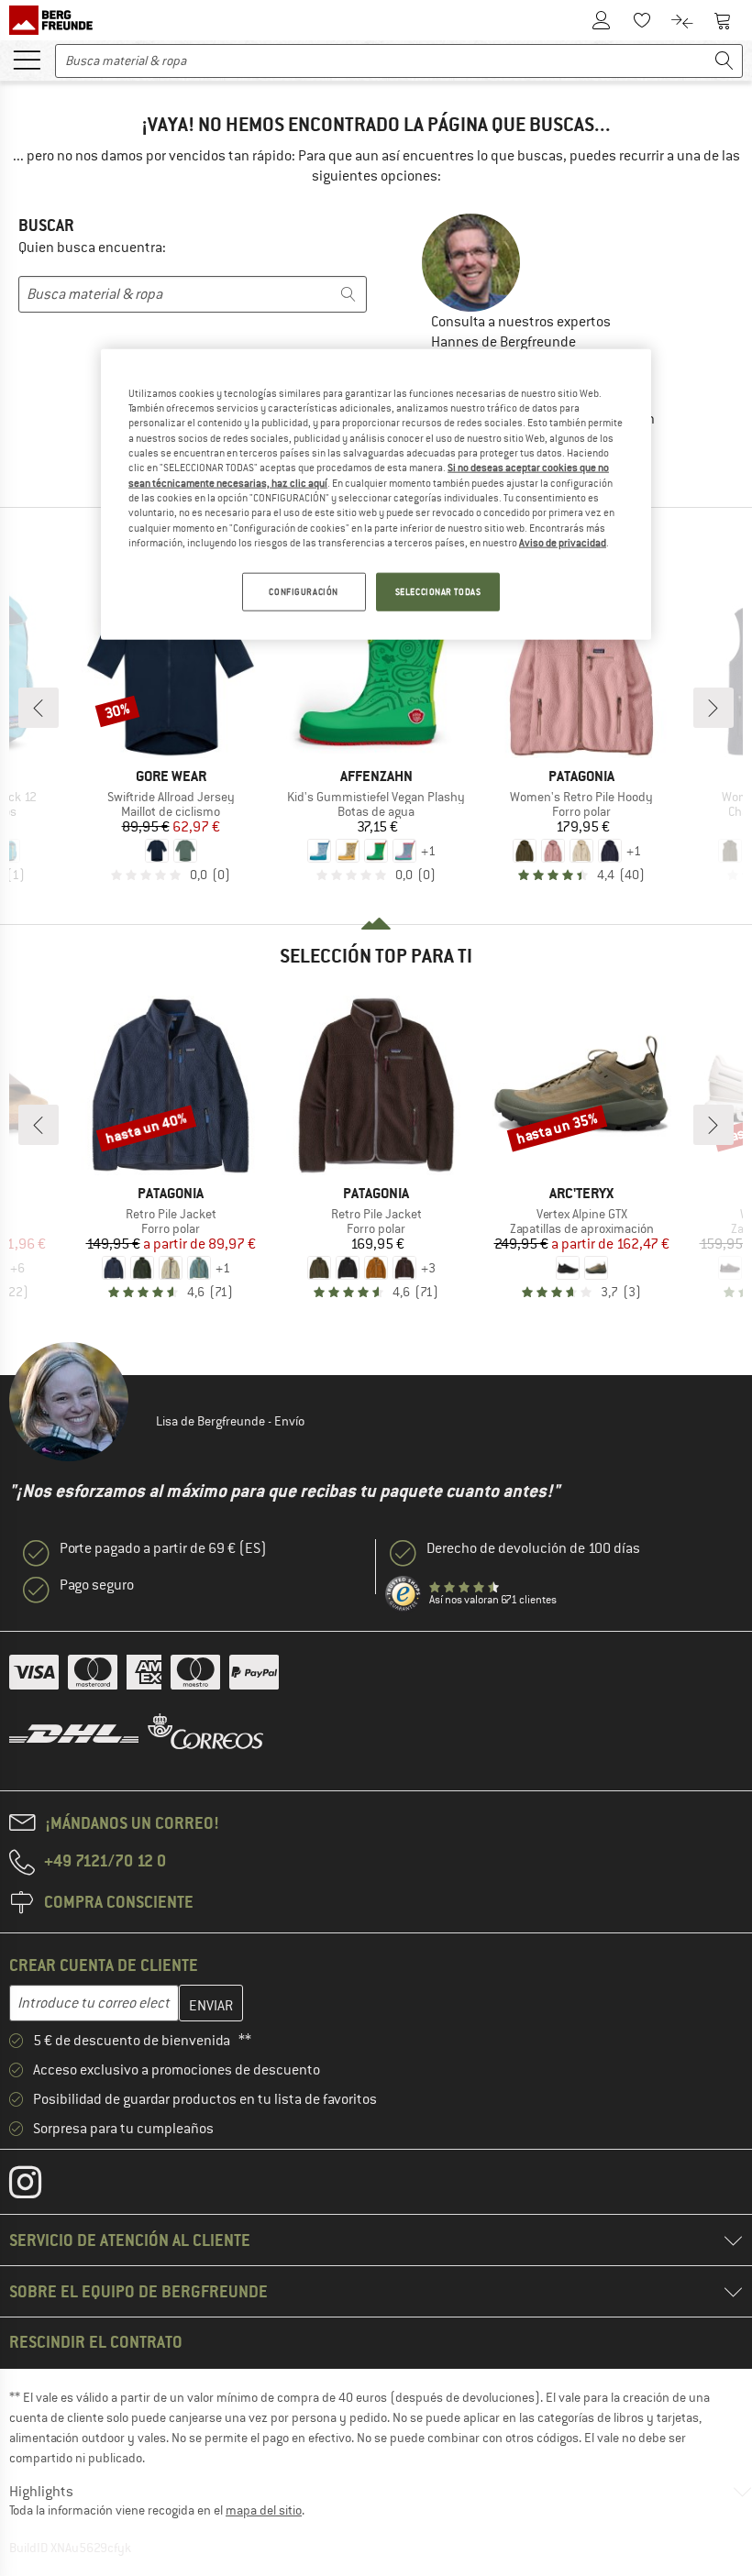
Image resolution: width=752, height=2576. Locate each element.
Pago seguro (97, 1585)
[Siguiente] (713, 708)
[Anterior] (39, 708)
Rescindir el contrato (96, 2342)
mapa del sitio (264, 2510)
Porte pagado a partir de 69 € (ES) (163, 1548)
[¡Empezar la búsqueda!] (724, 61)
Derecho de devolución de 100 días (533, 1548)
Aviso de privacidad (563, 543)
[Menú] (27, 59)
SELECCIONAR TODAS (438, 592)
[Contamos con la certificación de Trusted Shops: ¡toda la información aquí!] (404, 1594)
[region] (376, 494)
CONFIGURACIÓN (303, 592)
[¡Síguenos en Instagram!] (39, 2186)
